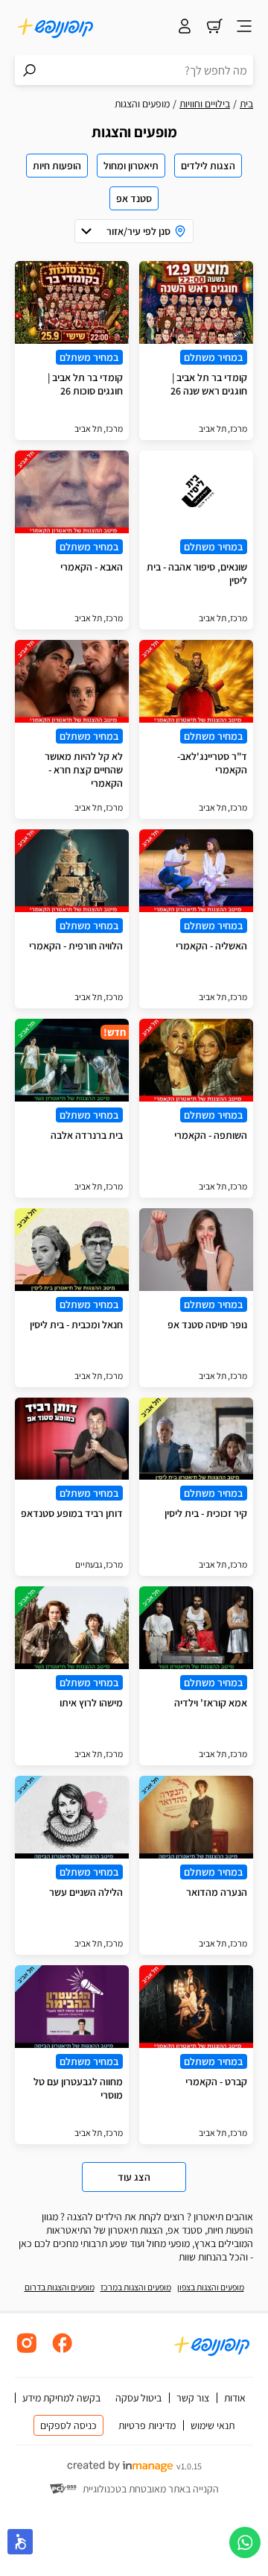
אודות (235, 2398)
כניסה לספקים (68, 2425)
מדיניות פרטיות (147, 2425)
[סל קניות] (214, 28)
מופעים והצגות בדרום (60, 2287)
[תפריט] (244, 28)
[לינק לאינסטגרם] (27, 2351)
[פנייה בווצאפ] (245, 2542)
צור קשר (193, 2398)
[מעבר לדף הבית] (56, 28)
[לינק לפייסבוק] (63, 2351)
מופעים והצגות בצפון (211, 2287)
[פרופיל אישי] (185, 28)
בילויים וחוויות (205, 104)
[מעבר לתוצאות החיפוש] (30, 70)
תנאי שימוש (213, 2425)
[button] (20, 2542)
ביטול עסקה (138, 2398)
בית (246, 104)
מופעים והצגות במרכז (136, 2287)
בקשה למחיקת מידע (61, 2398)
